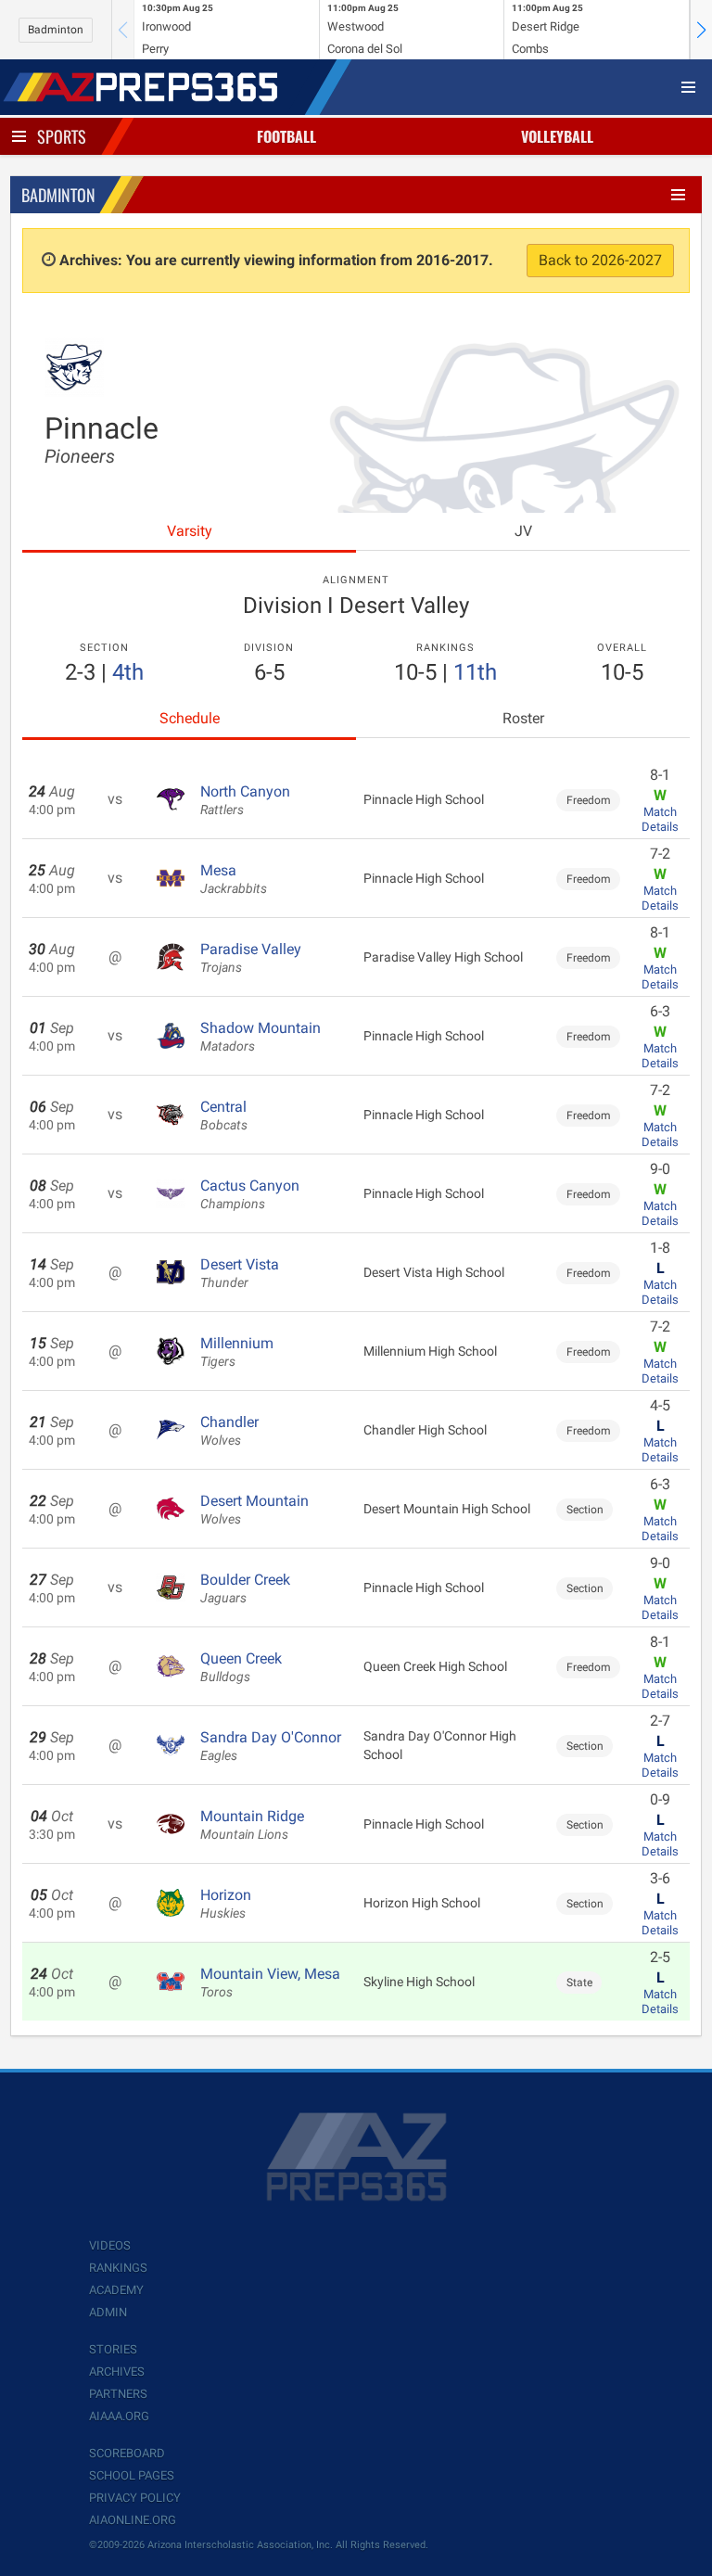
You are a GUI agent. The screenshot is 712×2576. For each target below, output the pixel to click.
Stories (113, 2349)
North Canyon (245, 800)
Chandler (229, 1431)
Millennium (237, 1352)
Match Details (660, 819)
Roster (523, 718)
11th (475, 672)
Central (224, 1116)
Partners (118, 2394)
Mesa (234, 879)
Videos (110, 2245)
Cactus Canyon (250, 1194)
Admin (108, 2312)
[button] (701, 30)
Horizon (226, 1904)
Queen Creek (241, 1667)
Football (286, 136)
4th (128, 672)
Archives (117, 2372)
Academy (116, 2290)
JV (523, 531)
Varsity (190, 531)
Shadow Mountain (261, 1037)
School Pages (132, 2475)
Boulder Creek (245, 1588)
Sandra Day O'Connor (271, 1746)
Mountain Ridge (252, 1825)
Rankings (118, 2268)
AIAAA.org (119, 2416)
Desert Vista (240, 1273)
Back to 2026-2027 (600, 260)
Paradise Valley (251, 958)
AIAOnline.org (133, 2520)
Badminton (56, 30)
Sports (62, 136)
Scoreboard (127, 2453)
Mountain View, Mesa (270, 1983)
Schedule (190, 718)
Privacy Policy (135, 2498)
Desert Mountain (254, 1510)
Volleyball (557, 136)
